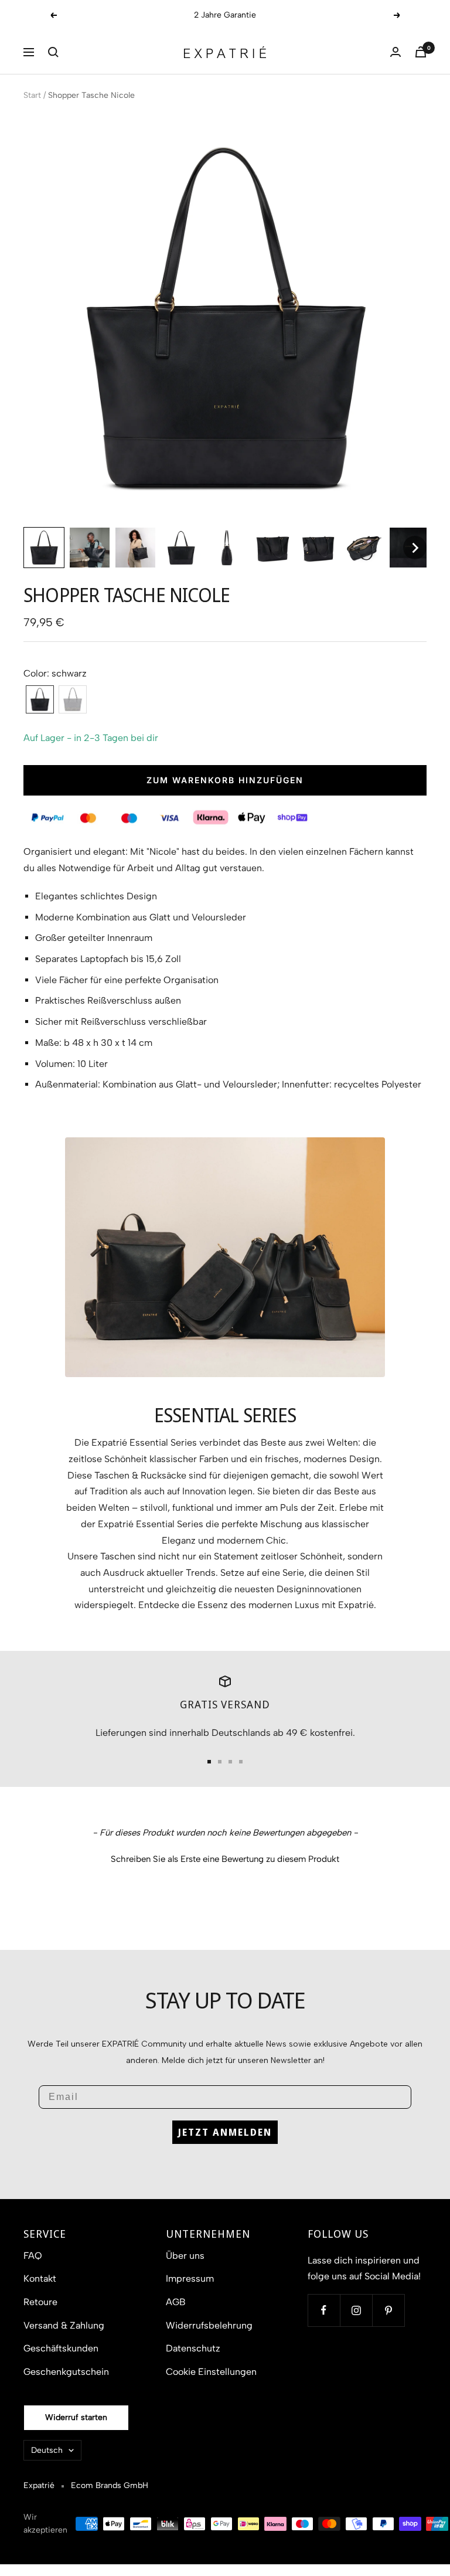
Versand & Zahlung (64, 2325)
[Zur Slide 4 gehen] (241, 1762)
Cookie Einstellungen (211, 2372)
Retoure (40, 2302)
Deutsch (47, 2450)
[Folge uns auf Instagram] (356, 2310)
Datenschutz (193, 2348)
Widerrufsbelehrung (209, 2325)
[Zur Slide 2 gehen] (220, 1762)
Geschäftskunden (61, 2348)
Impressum (190, 2278)
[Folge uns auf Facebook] (324, 2310)
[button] (53, 52)
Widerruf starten (76, 2417)
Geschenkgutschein (66, 2372)
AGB (176, 2302)
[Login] (396, 52)
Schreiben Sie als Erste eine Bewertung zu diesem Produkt (225, 1859)
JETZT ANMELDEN (225, 2132)
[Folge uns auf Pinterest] (388, 2310)
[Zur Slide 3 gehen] (230, 1762)
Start (32, 95)
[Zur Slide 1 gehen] (209, 1762)
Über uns (185, 2256)
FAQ (33, 2256)
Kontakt (40, 2278)
